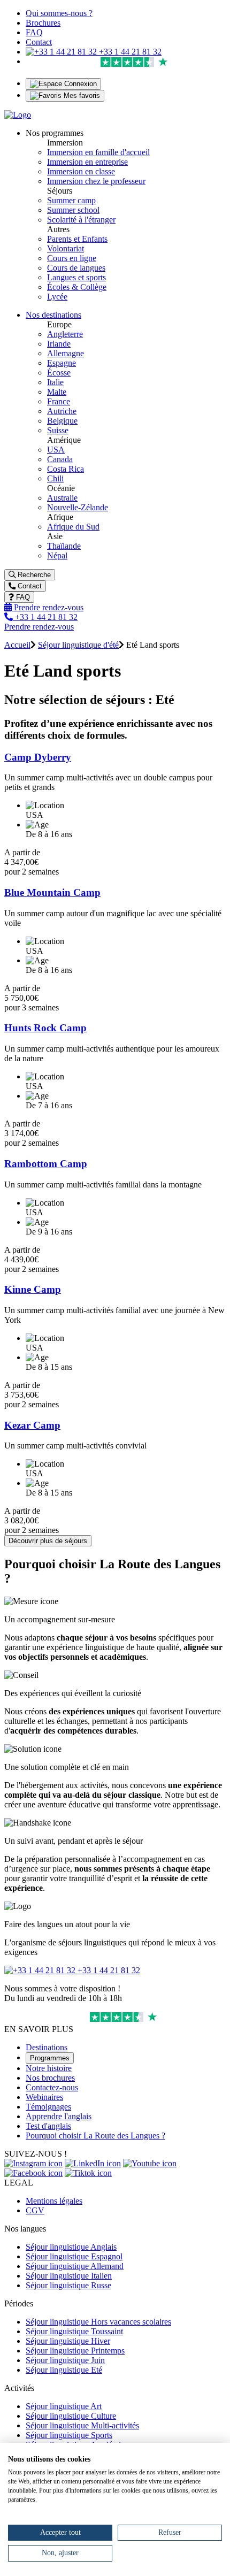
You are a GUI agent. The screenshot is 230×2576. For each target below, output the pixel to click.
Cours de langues (76, 268)
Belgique (62, 421)
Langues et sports (76, 277)
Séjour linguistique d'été (78, 645)
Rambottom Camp (46, 1164)
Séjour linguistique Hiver (68, 2341)
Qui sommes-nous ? (59, 13)
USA (56, 450)
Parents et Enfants (77, 239)
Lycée (57, 297)
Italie (55, 382)
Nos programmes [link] (55, 133)
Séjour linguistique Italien (69, 2276)
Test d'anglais (48, 2126)
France (59, 401)
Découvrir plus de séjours (48, 1541)
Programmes (50, 2058)
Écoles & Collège (77, 287)
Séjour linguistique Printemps (75, 2351)
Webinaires (44, 2097)
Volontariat (66, 248)
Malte (57, 392)
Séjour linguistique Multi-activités (82, 2425)
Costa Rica (66, 469)
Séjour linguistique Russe (68, 2285)
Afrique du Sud (73, 527)
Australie (62, 498)
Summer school (73, 210)
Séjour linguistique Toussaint (74, 2331)
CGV (35, 2210)
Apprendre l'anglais (59, 2116)
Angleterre (65, 334)
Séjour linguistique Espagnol (74, 2256)
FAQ (34, 32)
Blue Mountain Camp (52, 892)
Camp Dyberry (38, 757)
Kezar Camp (32, 1425)
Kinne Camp (33, 1289)
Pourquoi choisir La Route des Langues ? (95, 2136)
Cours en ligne (72, 258)
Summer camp (71, 200)
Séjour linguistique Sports (69, 2435)
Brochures (43, 23)
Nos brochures (50, 2078)
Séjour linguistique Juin (65, 2360)
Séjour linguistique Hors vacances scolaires (98, 2322)
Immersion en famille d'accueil (98, 152)
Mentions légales (54, 2201)
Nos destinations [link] (53, 315)
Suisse (58, 430)
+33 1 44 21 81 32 (129, 52)
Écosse (59, 373)
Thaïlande (64, 546)
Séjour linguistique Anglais (71, 2247)
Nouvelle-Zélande (78, 507)
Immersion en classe (81, 171)
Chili (55, 478)
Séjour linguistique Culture (71, 2416)
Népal (57, 555)
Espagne (62, 363)
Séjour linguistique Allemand (75, 2266)
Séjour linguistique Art (64, 2406)
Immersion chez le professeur (96, 181)
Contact (39, 42)
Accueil (17, 645)
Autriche (62, 411)
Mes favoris (81, 95)
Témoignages (48, 2107)
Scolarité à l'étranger (81, 220)
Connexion (79, 84)
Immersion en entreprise (87, 162)
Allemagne (66, 353)
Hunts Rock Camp (45, 1028)
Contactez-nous (52, 2087)
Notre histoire (49, 2068)
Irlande (59, 344)
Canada (60, 459)
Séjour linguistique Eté (64, 2370)
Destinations (47, 2047)
